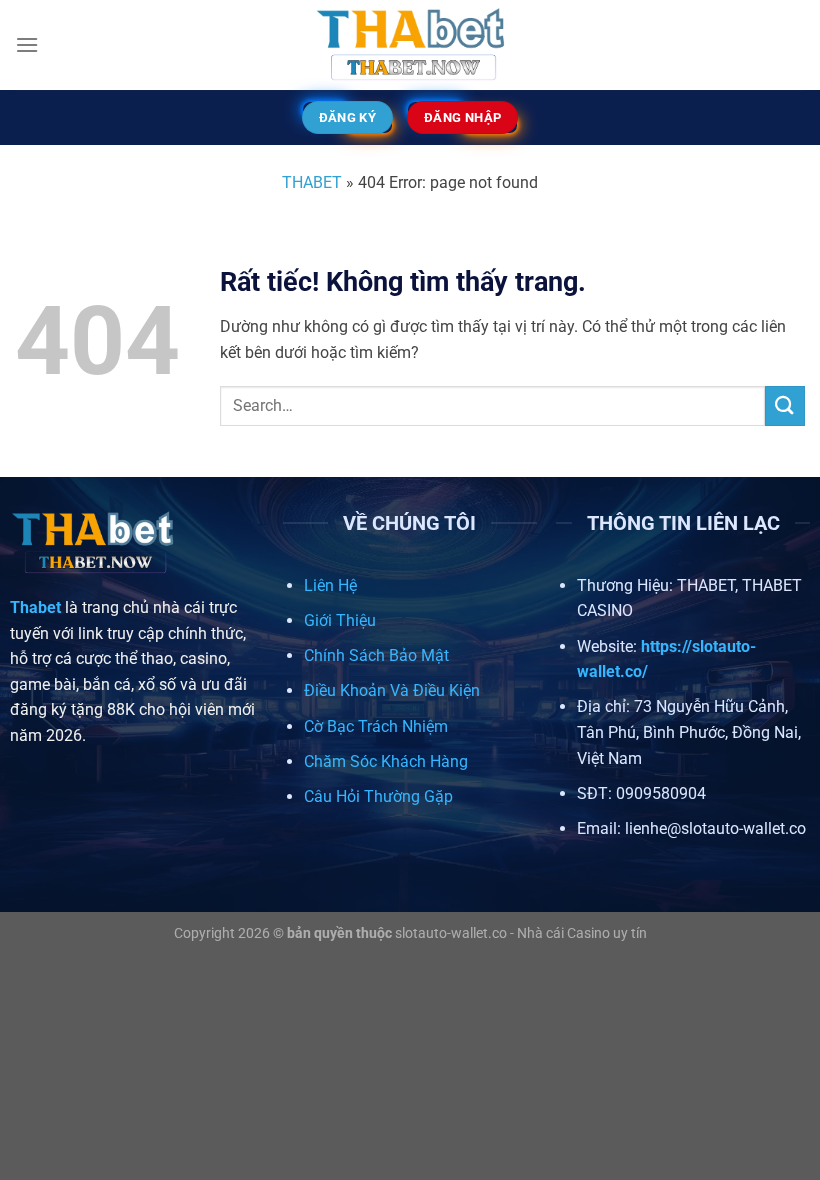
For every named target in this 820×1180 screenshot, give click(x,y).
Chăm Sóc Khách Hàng (386, 761)
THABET (312, 182)
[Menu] (27, 44)
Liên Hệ (330, 585)
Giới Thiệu (340, 620)
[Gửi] (785, 405)
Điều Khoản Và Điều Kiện (392, 690)
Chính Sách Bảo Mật (376, 655)
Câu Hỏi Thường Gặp (378, 796)
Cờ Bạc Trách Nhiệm (376, 726)
